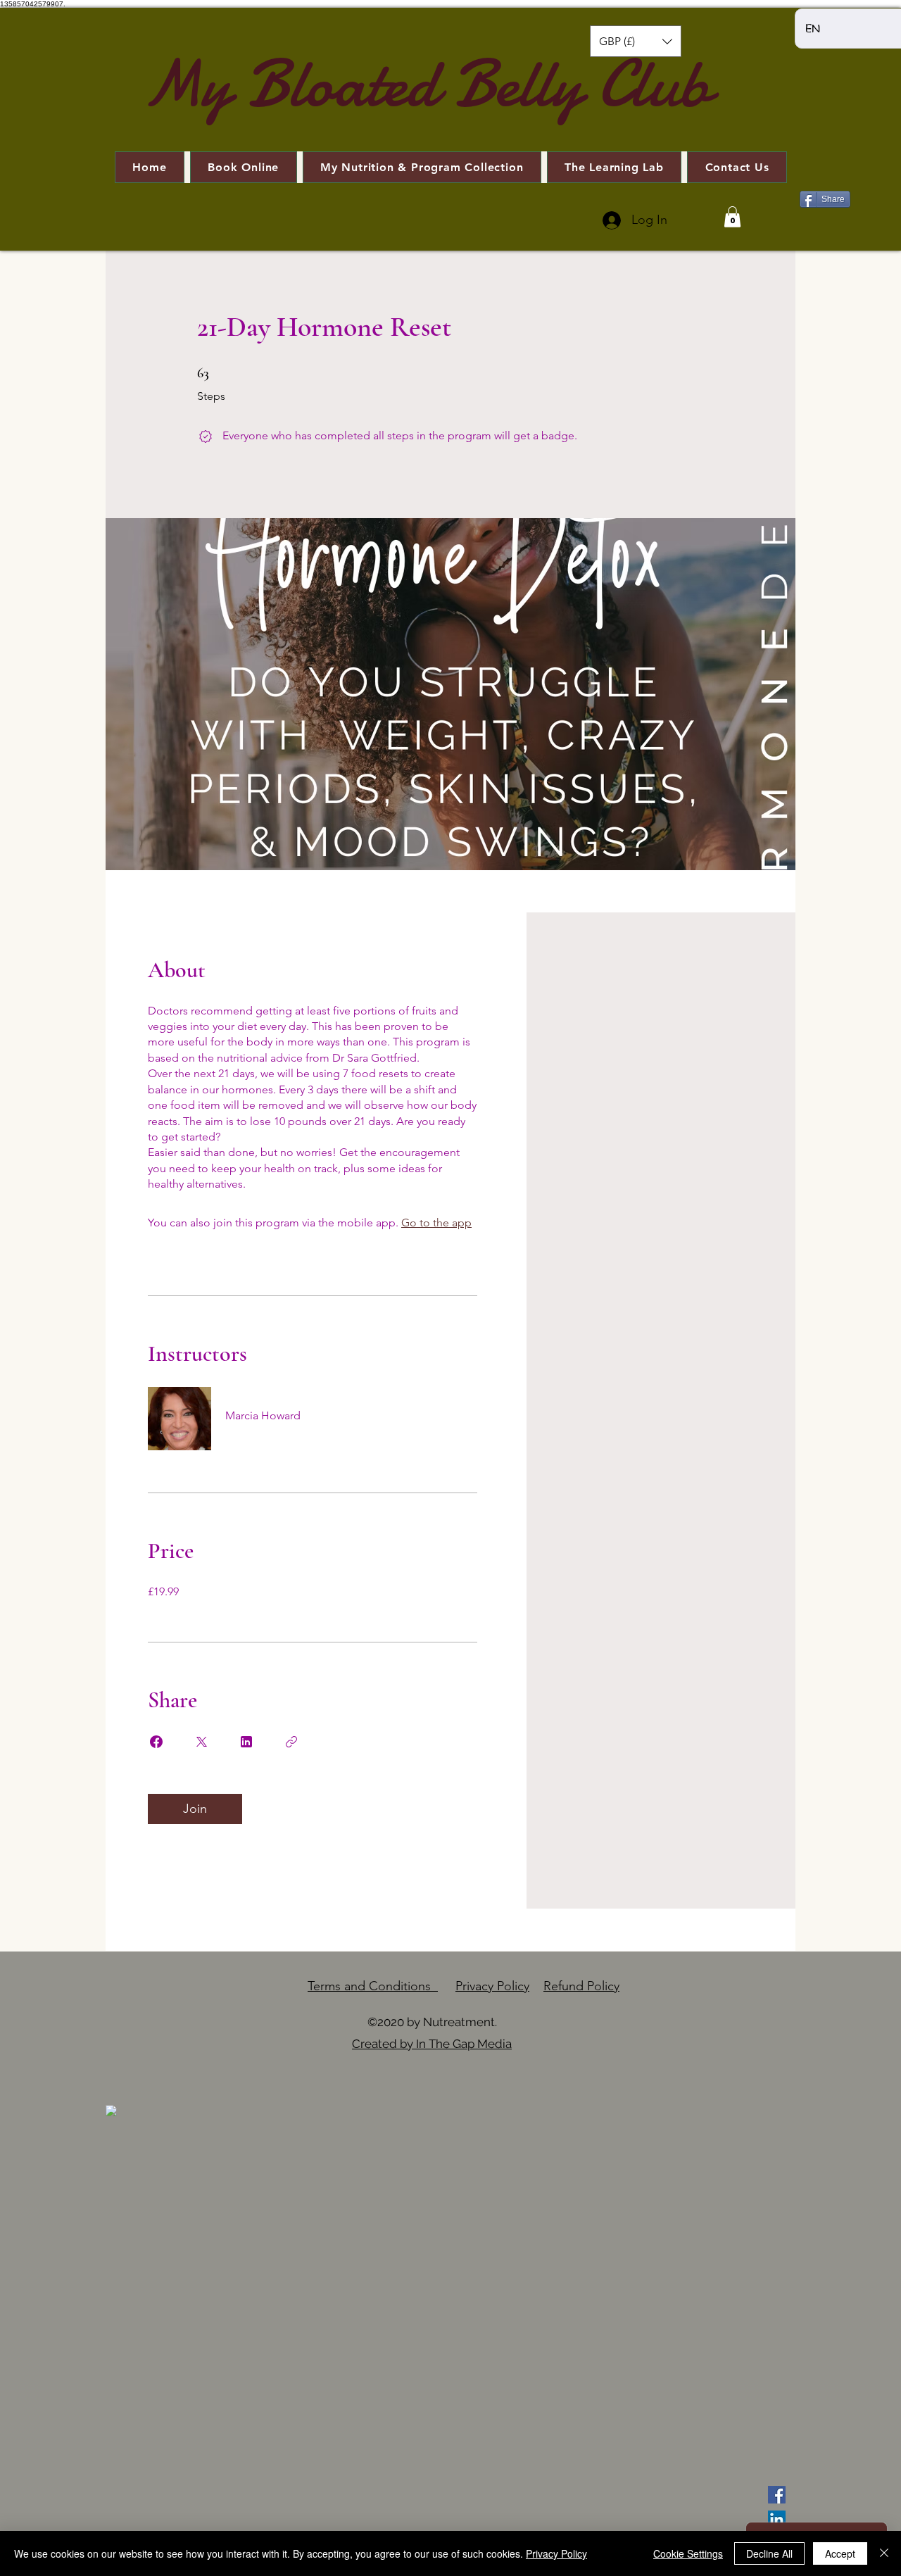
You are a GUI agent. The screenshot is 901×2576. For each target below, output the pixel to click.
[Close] (884, 2553)
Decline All (769, 2553)
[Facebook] (777, 2495)
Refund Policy (581, 1986)
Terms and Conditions (373, 1986)
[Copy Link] (291, 1742)
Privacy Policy (492, 1986)
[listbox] (636, 41)
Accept (840, 2553)
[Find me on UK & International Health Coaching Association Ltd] (111, 2110)
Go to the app (436, 1223)
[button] (636, 41)
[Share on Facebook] (156, 1742)
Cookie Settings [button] (688, 2553)
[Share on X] (201, 1742)
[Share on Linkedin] (246, 1742)
